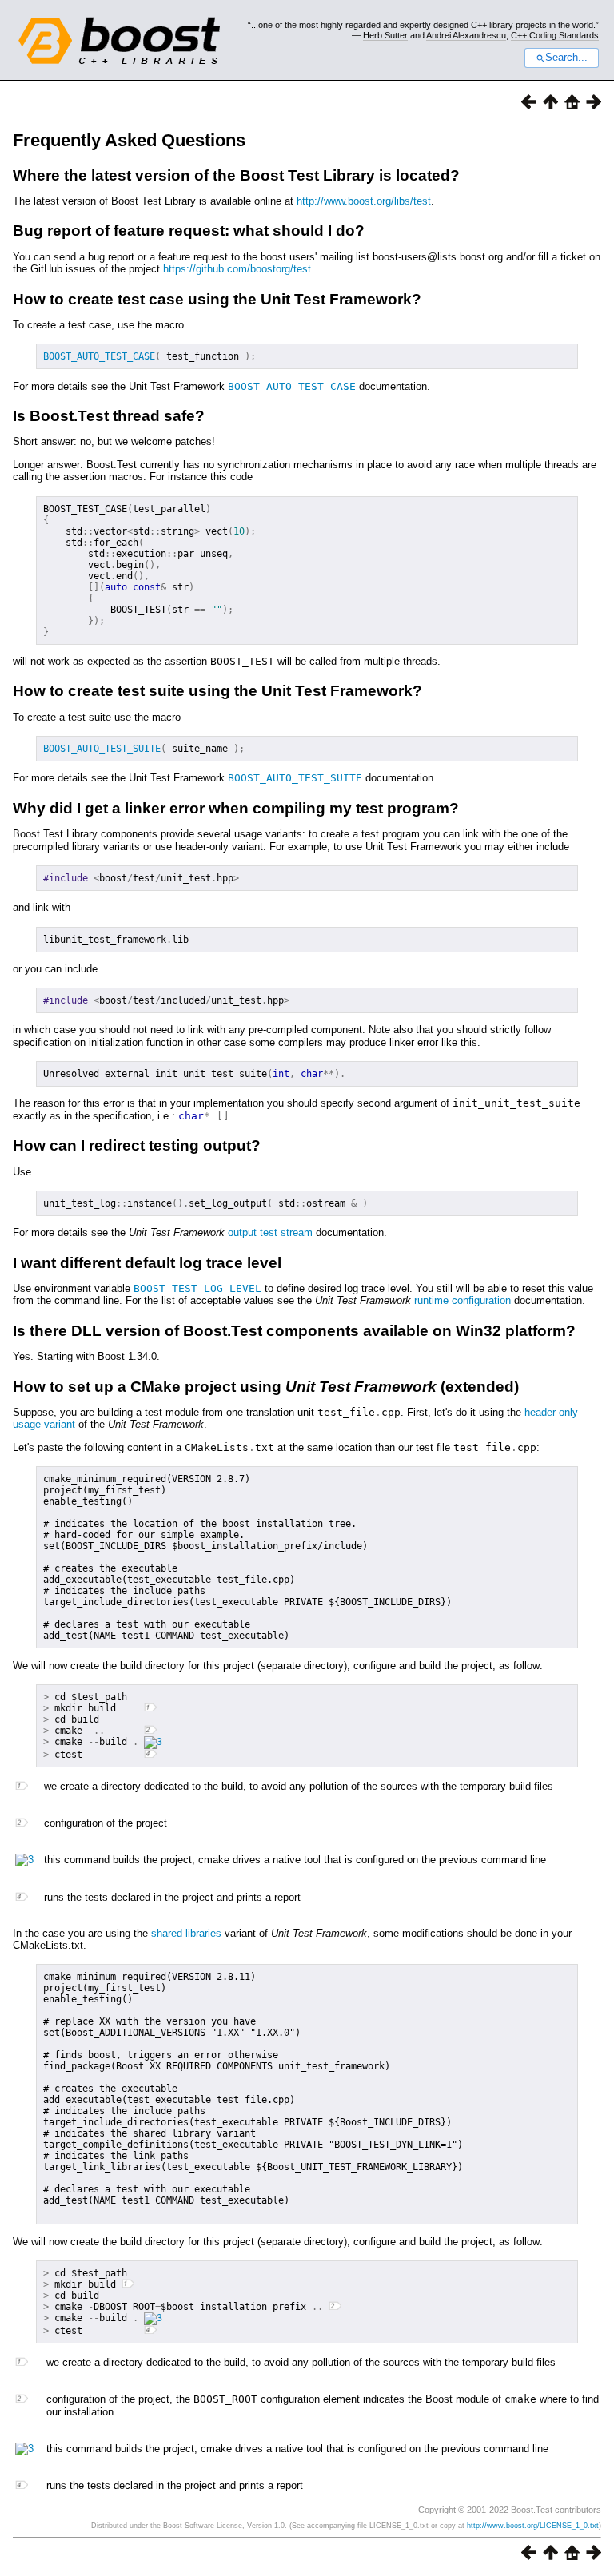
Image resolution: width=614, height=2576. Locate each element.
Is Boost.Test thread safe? (109, 416)
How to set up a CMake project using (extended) (266, 1387)
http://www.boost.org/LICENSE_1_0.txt (533, 2526)
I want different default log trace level (147, 1263)
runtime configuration (462, 1300)
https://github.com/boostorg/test (237, 269)
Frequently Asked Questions (129, 140)
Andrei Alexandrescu (466, 35)
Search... (566, 58)
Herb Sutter (385, 35)
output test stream (270, 1232)
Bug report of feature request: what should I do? (189, 231)
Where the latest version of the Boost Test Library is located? (236, 175)
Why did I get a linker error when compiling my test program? (236, 808)
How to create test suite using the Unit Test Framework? (217, 691)
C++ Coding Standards (555, 35)
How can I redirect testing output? (137, 1145)
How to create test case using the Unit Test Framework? (217, 299)
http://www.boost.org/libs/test (364, 201)
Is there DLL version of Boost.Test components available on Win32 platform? (294, 1331)
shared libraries (186, 1933)
